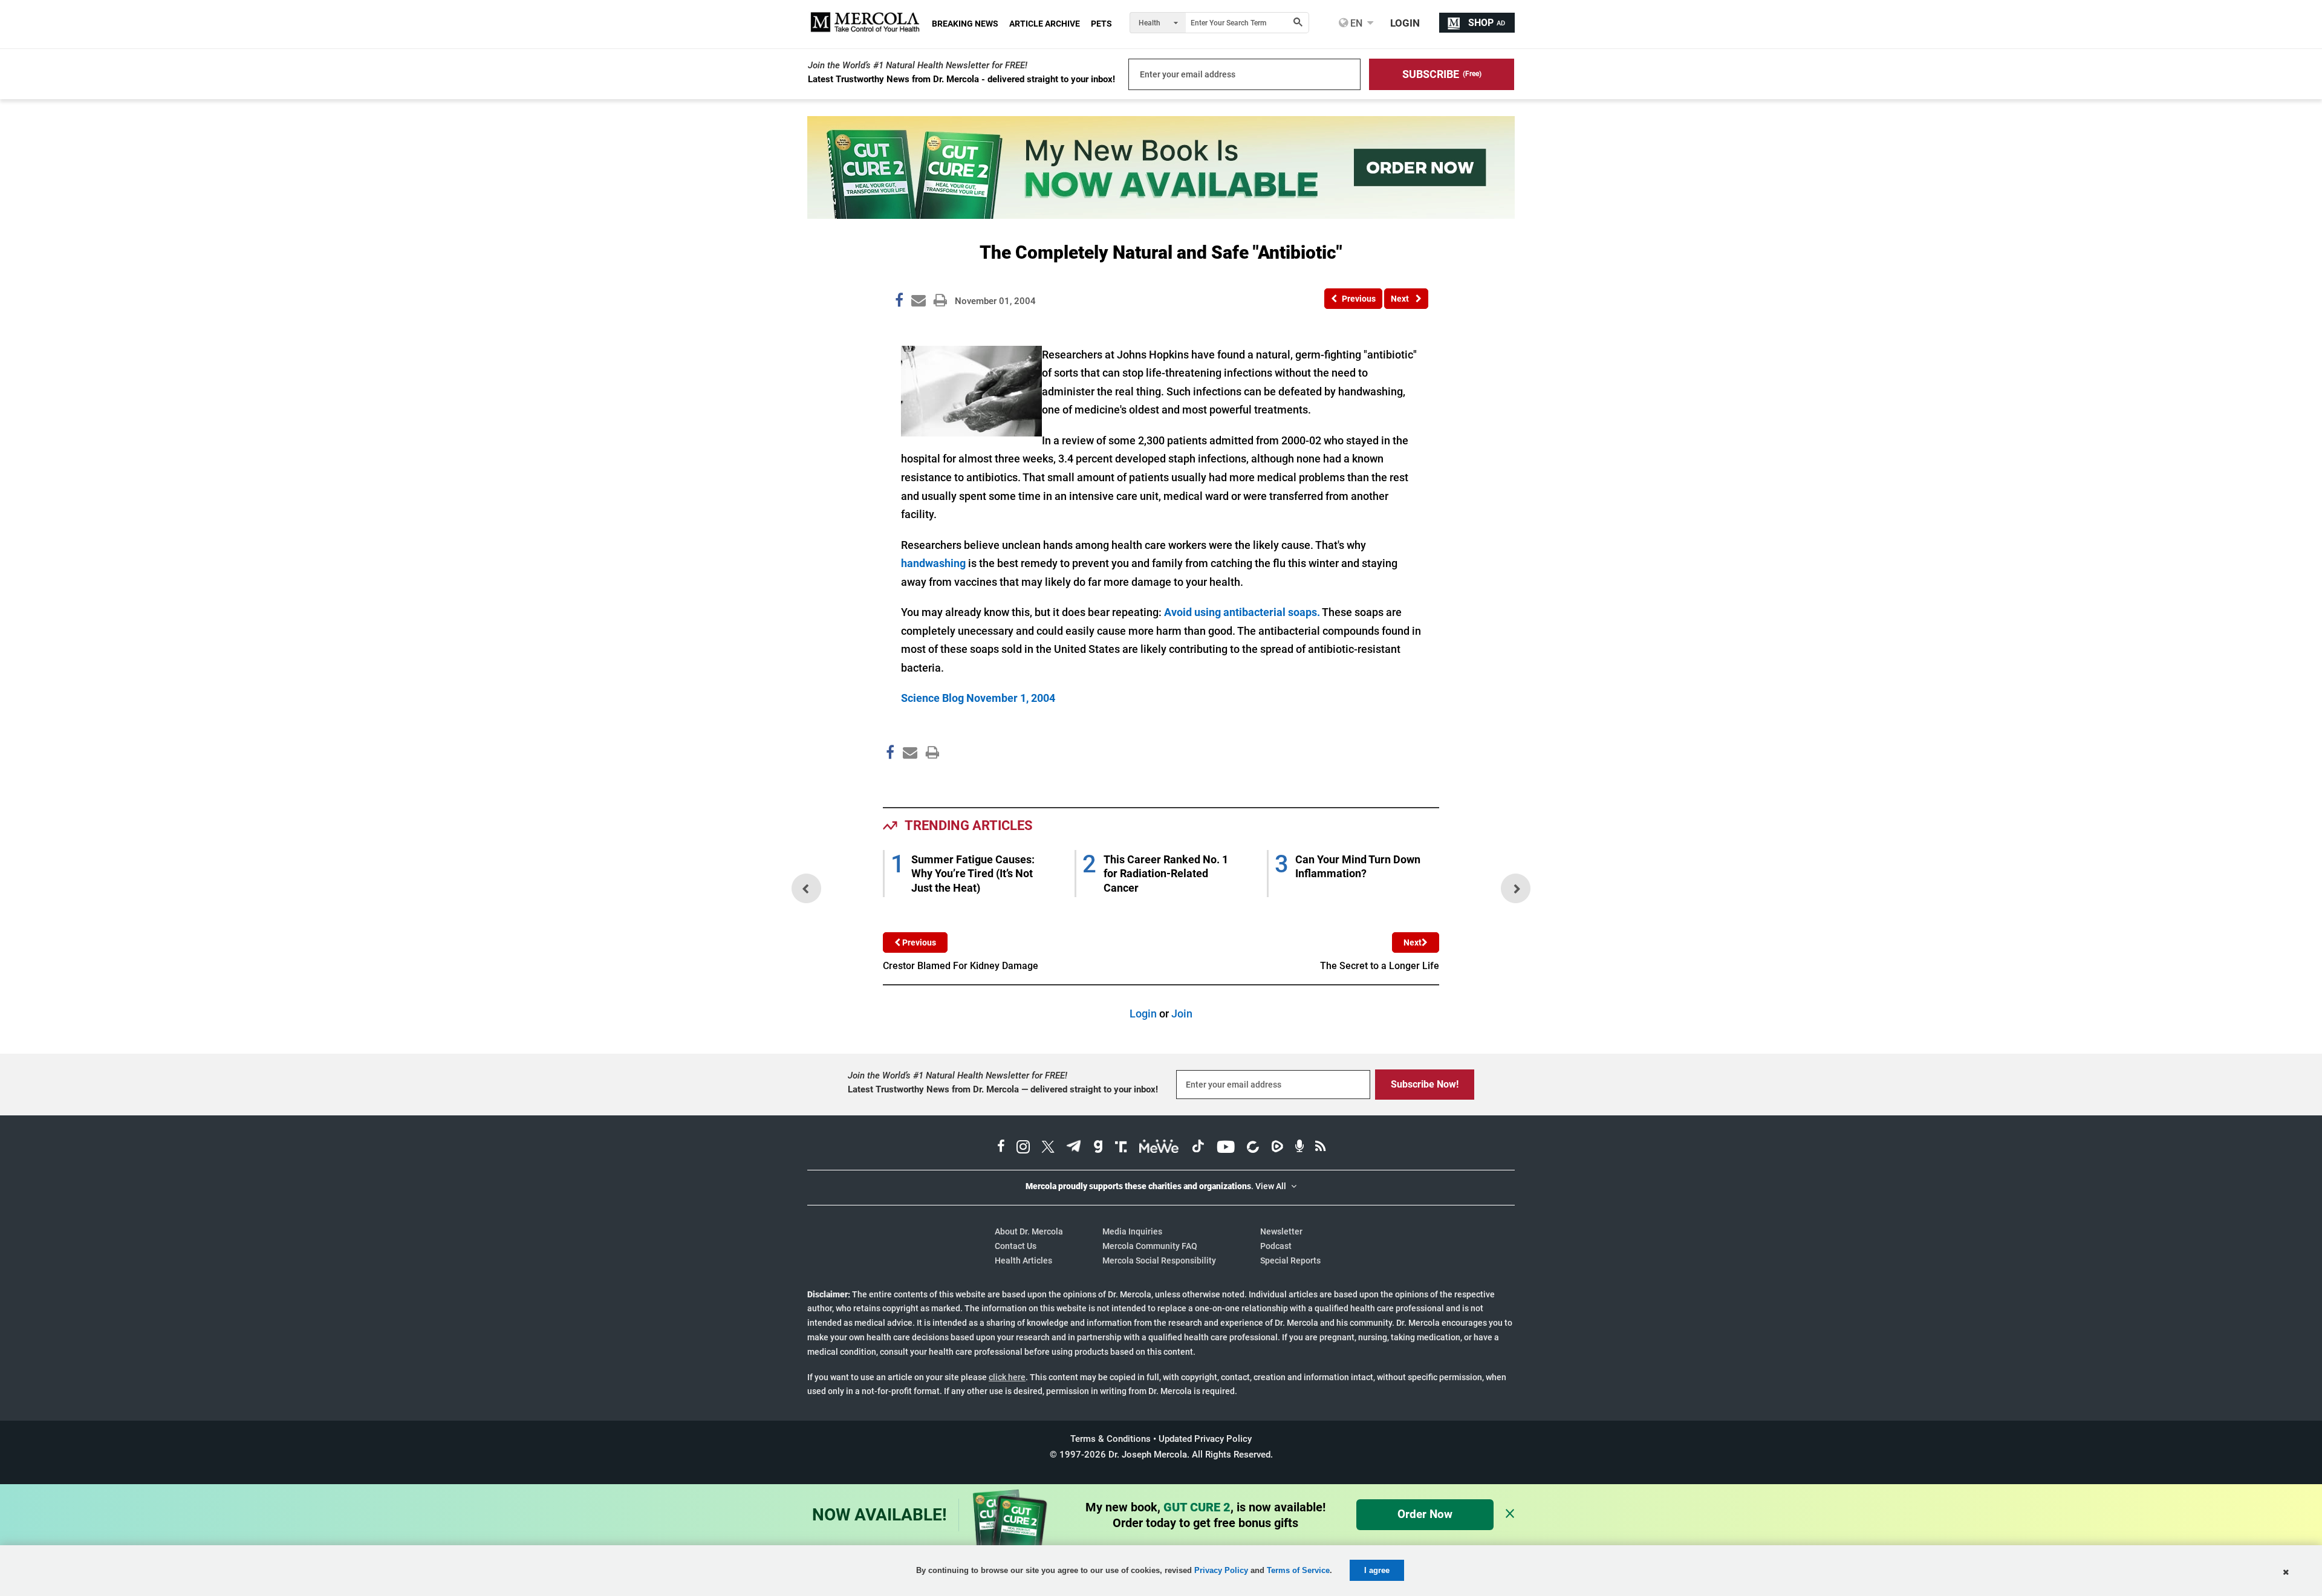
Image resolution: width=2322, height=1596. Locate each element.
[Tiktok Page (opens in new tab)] (1198, 1148)
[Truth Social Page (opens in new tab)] (1121, 1148)
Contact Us (1016, 1246)
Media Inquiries (1132, 1231)
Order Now (1425, 1514)
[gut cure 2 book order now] (1161, 215)
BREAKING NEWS (965, 24)
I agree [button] (1377, 1570)
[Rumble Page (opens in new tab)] (1277, 1148)
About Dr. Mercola (1029, 1231)
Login (1143, 1014)
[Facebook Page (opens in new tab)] (1001, 1148)
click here (1007, 1377)
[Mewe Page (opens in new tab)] (1159, 1148)
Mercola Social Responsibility (1159, 1260)
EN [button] (1355, 23)
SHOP (1487, 23)
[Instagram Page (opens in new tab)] (1023, 1148)
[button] (1442, 74)
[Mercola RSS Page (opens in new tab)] (1320, 1148)
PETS (1101, 24)
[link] (899, 302)
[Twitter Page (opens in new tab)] (1048, 1148)
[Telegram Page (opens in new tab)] (1074, 1148)
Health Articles (1023, 1260)
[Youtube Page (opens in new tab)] (1226, 1148)
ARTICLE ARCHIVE (1045, 24)
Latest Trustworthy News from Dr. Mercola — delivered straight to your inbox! (1003, 1089)
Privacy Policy (1221, 1570)
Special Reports (1290, 1260)
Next (1413, 942)
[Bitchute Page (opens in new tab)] (1253, 1148)
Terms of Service (1298, 1570)
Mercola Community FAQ (1150, 1246)
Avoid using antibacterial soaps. (1242, 612)
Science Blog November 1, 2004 (978, 698)
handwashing (933, 563)
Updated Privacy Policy (1205, 1439)
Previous (918, 942)
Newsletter (1281, 1231)
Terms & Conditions (1111, 1439)
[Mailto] (908, 778)
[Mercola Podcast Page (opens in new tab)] (1299, 1148)
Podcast (1276, 1246)
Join (1182, 1014)
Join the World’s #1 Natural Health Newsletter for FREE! (918, 65)
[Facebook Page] (889, 778)
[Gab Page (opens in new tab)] (1098, 1148)
